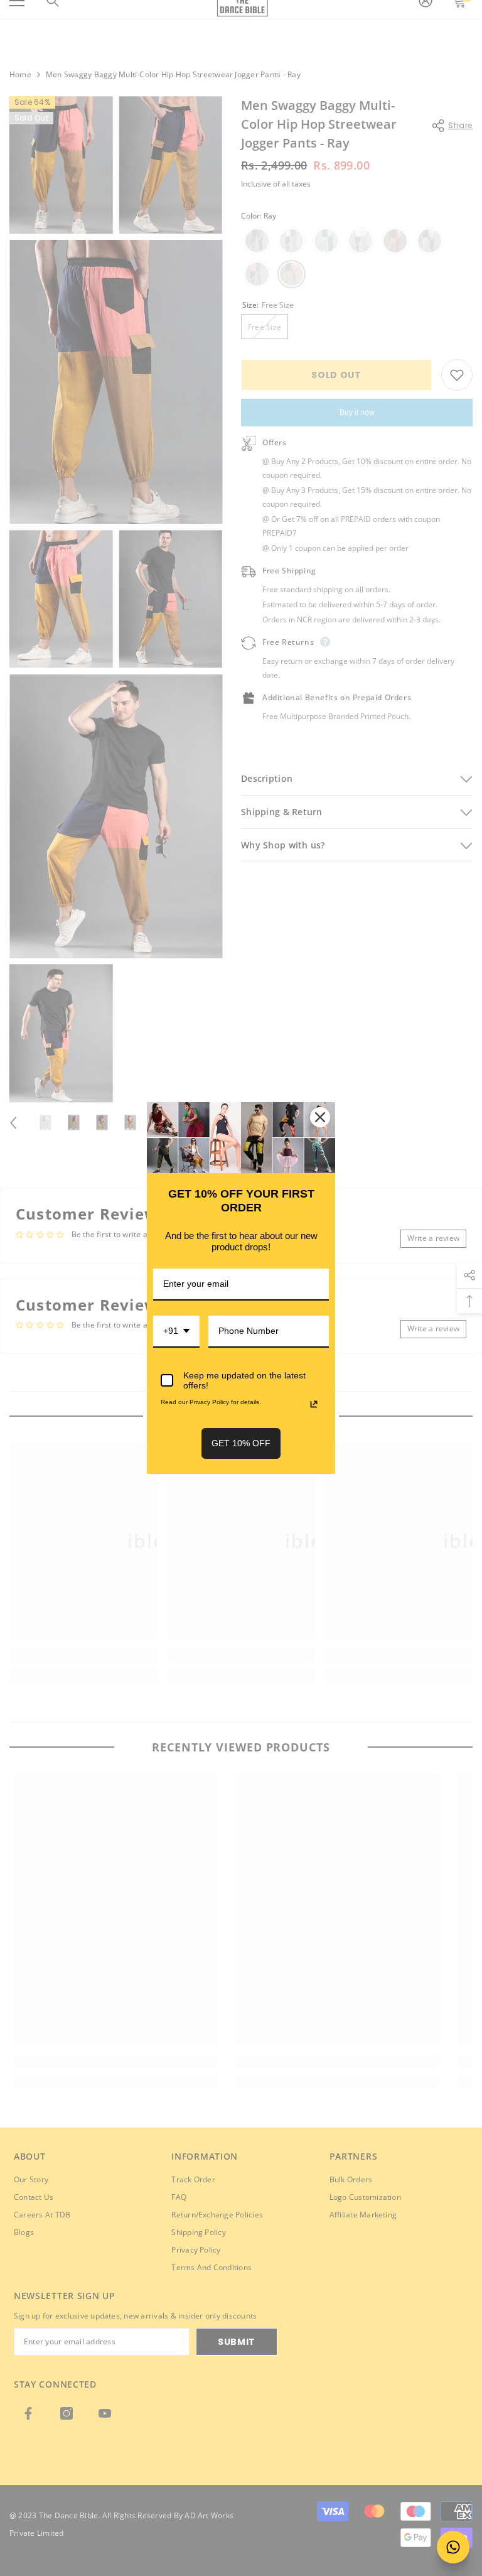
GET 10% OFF (241, 1443)
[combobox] (176, 1332)
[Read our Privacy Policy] (314, 1404)
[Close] (320, 1117)
